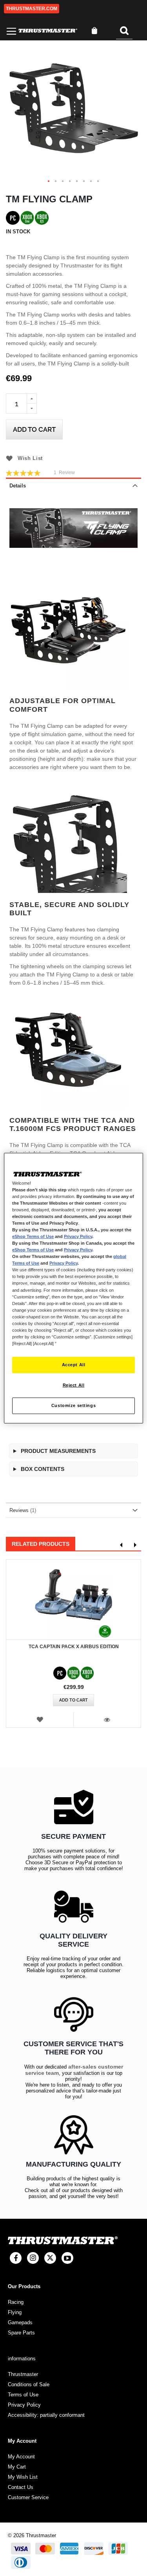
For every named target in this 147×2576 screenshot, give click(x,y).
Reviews (22, 1510)
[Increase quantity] (32, 398)
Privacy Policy (78, 1236)
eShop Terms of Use (33, 1236)
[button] (49, 182)
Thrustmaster (23, 2374)
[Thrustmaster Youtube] (67, 2258)
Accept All (74, 1365)
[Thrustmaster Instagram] (33, 2258)
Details (18, 486)
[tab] (73, 485)
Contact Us (21, 2487)
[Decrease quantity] (32, 409)
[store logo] (48, 31)
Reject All (74, 1385)
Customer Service (28, 2497)
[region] (73, 1288)
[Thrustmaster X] (50, 2258)
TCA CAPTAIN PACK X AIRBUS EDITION (74, 1647)
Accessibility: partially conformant (46, 2415)
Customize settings (73, 1405)
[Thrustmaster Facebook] (16, 2258)
